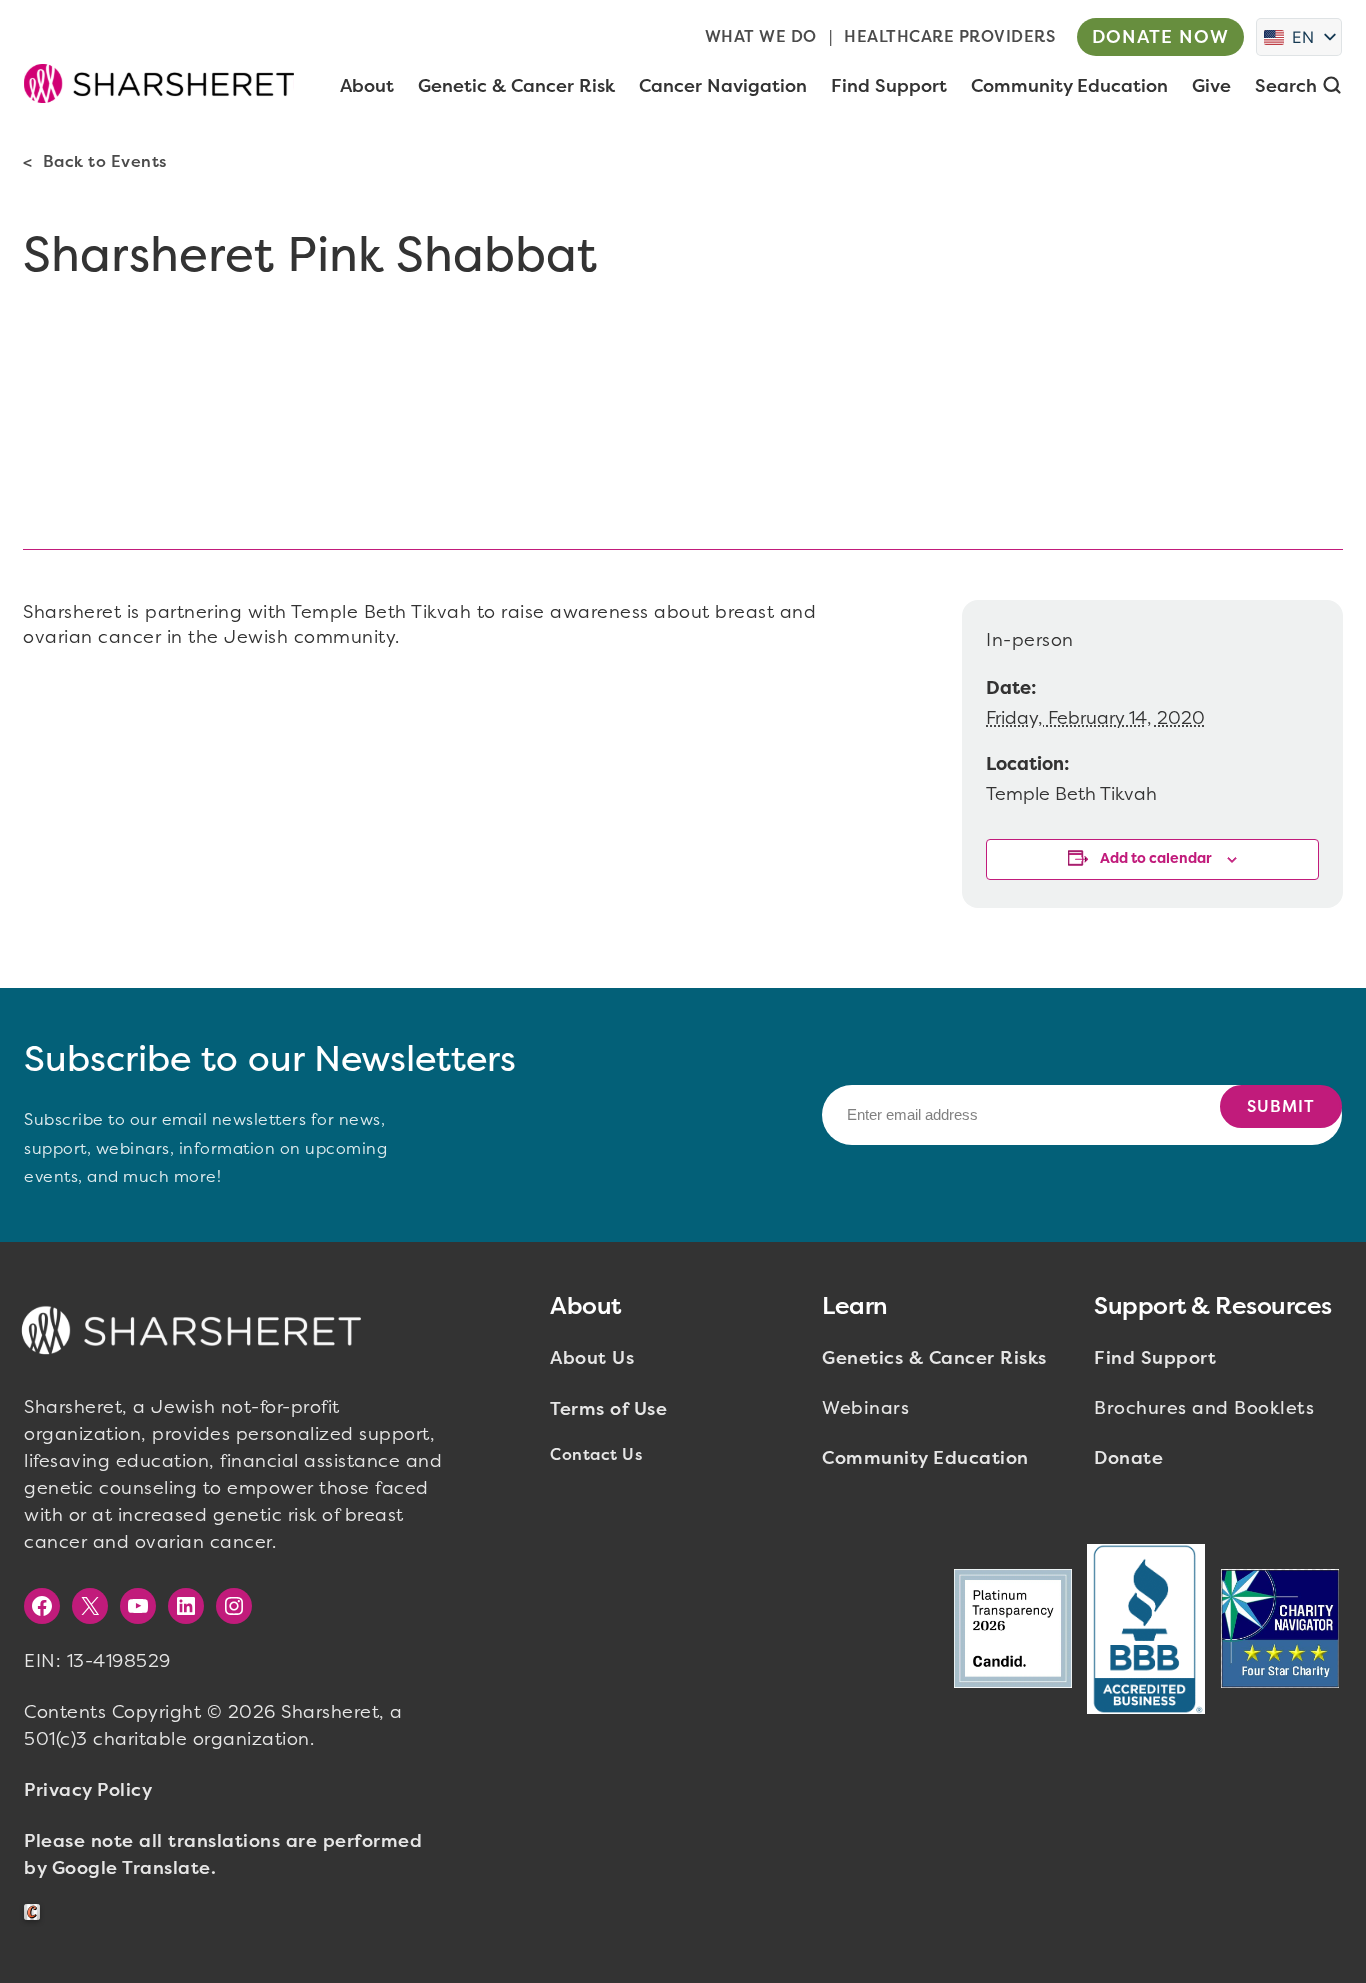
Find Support (1155, 1358)
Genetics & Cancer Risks (934, 1358)
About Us (592, 1358)
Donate (1128, 1458)
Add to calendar (1156, 858)
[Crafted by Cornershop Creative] (36, 1912)
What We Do (761, 36)
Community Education (925, 1458)
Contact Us (596, 1454)
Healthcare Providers (949, 36)
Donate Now (1160, 37)
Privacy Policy (88, 1790)
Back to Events (105, 161)
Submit (1281, 1106)
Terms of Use (608, 1409)
